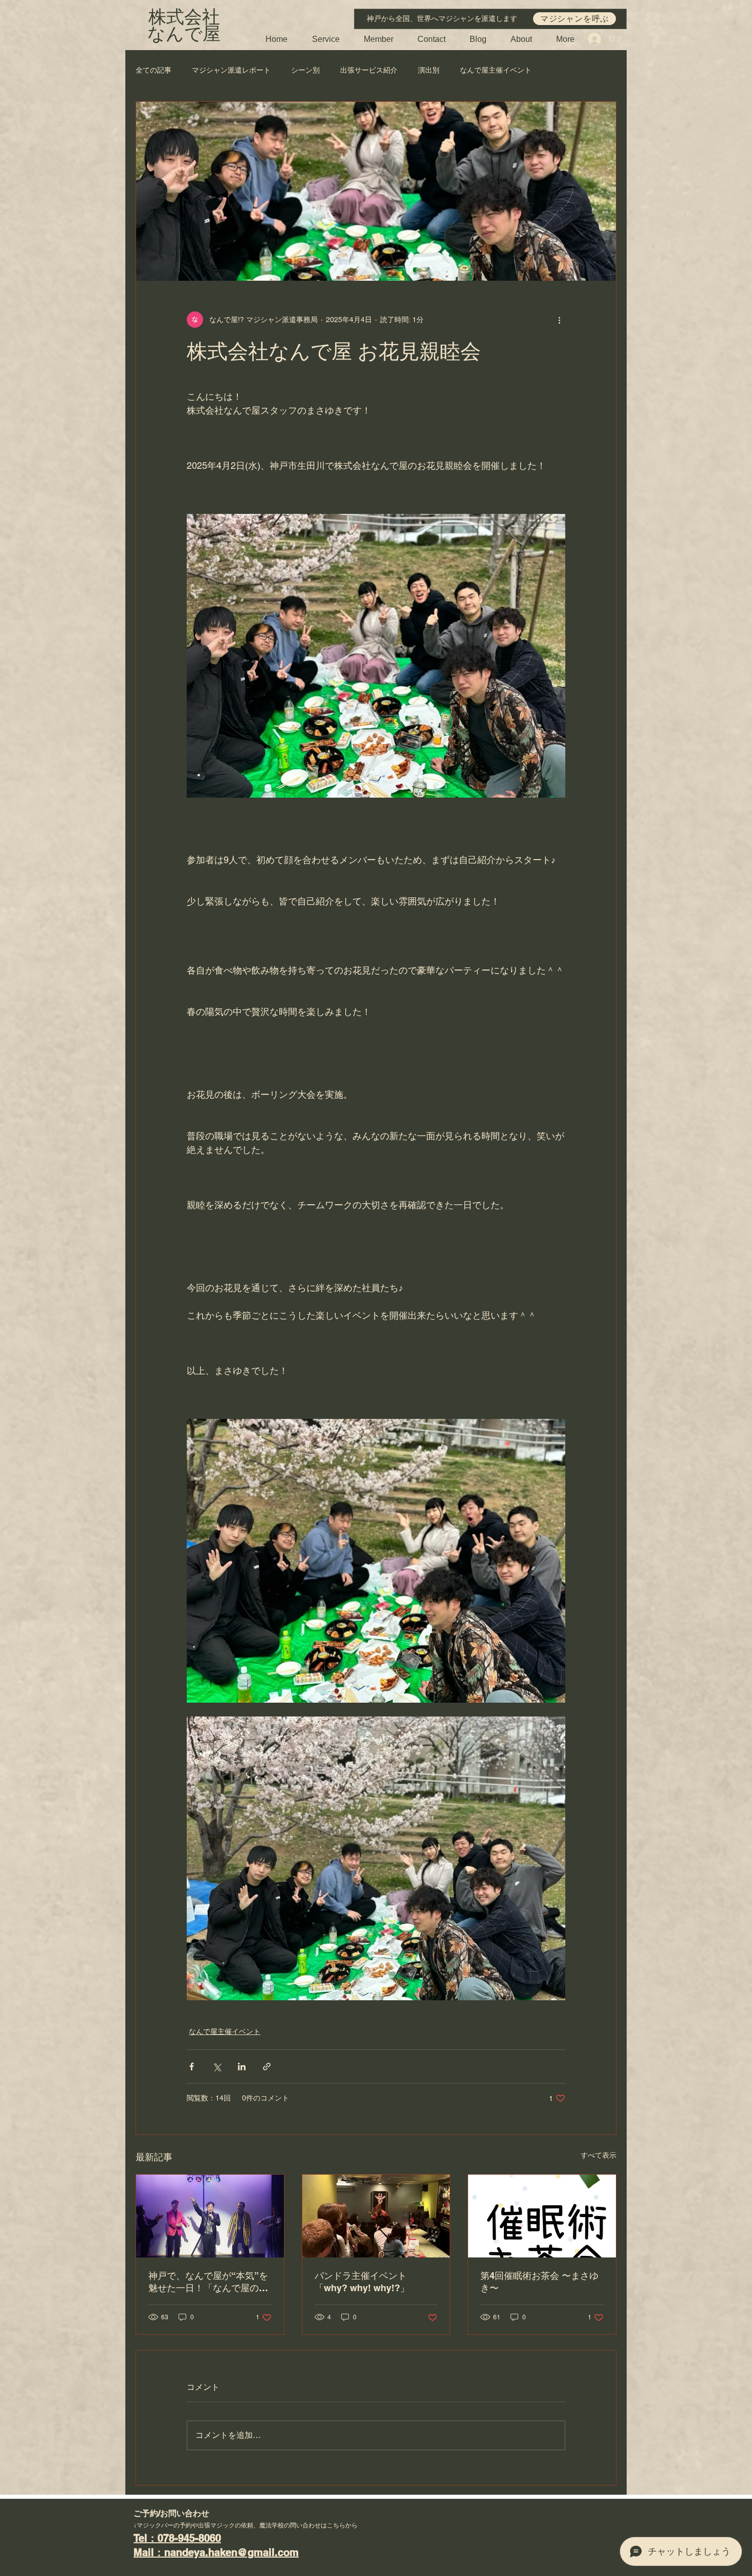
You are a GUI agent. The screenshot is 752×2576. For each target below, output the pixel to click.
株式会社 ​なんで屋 (184, 26)
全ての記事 (153, 70)
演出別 (429, 70)
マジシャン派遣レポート (231, 70)
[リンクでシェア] (267, 2066)
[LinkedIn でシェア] (242, 2066)
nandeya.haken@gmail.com (231, 2552)
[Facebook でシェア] (192, 2066)
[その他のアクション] (559, 320)
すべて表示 (599, 2155)
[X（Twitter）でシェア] (217, 2066)
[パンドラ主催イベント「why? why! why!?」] (376, 2216)
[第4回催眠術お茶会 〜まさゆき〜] (542, 2216)
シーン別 (305, 70)
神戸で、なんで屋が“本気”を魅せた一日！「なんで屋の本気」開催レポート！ (208, 2282)
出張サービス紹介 (369, 70)
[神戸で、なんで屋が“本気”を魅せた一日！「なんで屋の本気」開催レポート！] (210, 2216)
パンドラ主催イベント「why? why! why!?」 (362, 2282)
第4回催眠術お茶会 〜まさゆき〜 (539, 2282)
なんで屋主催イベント (496, 70)
